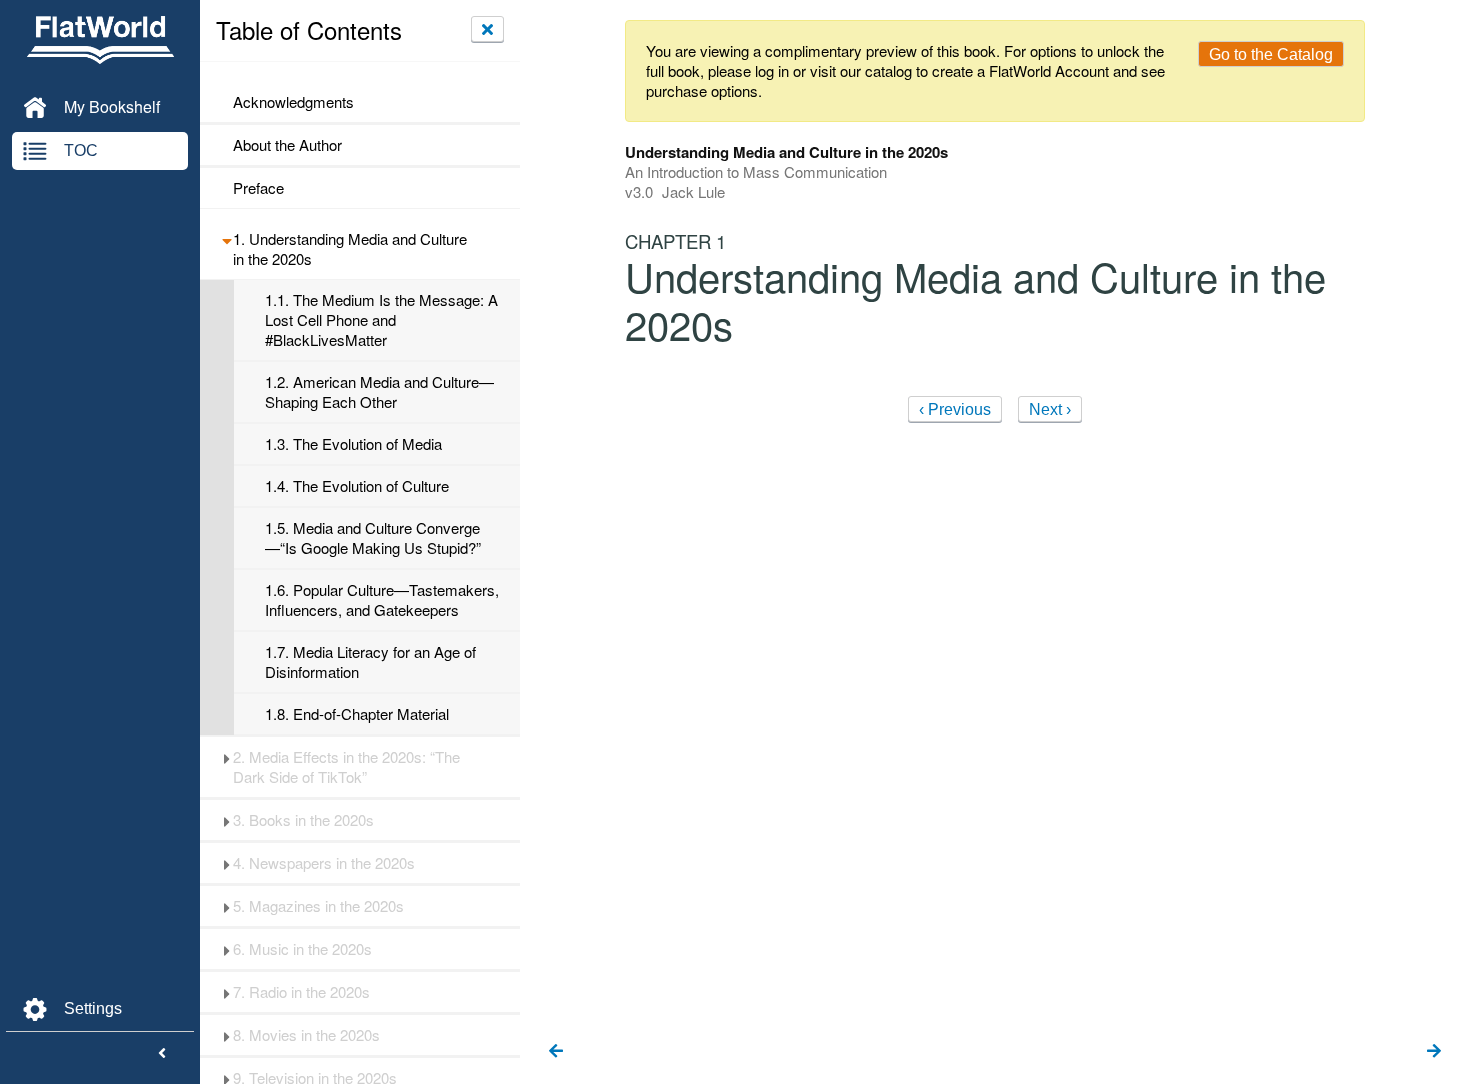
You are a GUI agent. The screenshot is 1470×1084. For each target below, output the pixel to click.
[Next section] (1434, 1052)
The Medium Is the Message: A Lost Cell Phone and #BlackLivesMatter (381, 320)
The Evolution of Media (353, 444)
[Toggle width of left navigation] (162, 1054)
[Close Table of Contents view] (487, 29)
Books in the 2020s (303, 820)
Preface (258, 188)
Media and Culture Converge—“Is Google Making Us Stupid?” (373, 538)
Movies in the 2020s (306, 1035)
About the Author (287, 145)
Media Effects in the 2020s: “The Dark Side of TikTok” (346, 767)
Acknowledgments (293, 102)
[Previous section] (556, 1052)
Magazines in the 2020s (318, 906)
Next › (1050, 409)
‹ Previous (955, 409)
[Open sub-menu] (226, 239)
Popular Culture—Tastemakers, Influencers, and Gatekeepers (382, 600)
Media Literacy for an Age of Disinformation (370, 662)
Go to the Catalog (1271, 54)
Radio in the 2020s (301, 992)
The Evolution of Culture (357, 486)
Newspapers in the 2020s (324, 863)
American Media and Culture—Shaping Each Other (379, 392)
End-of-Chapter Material (357, 714)
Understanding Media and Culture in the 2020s (350, 249)
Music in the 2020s (302, 949)
